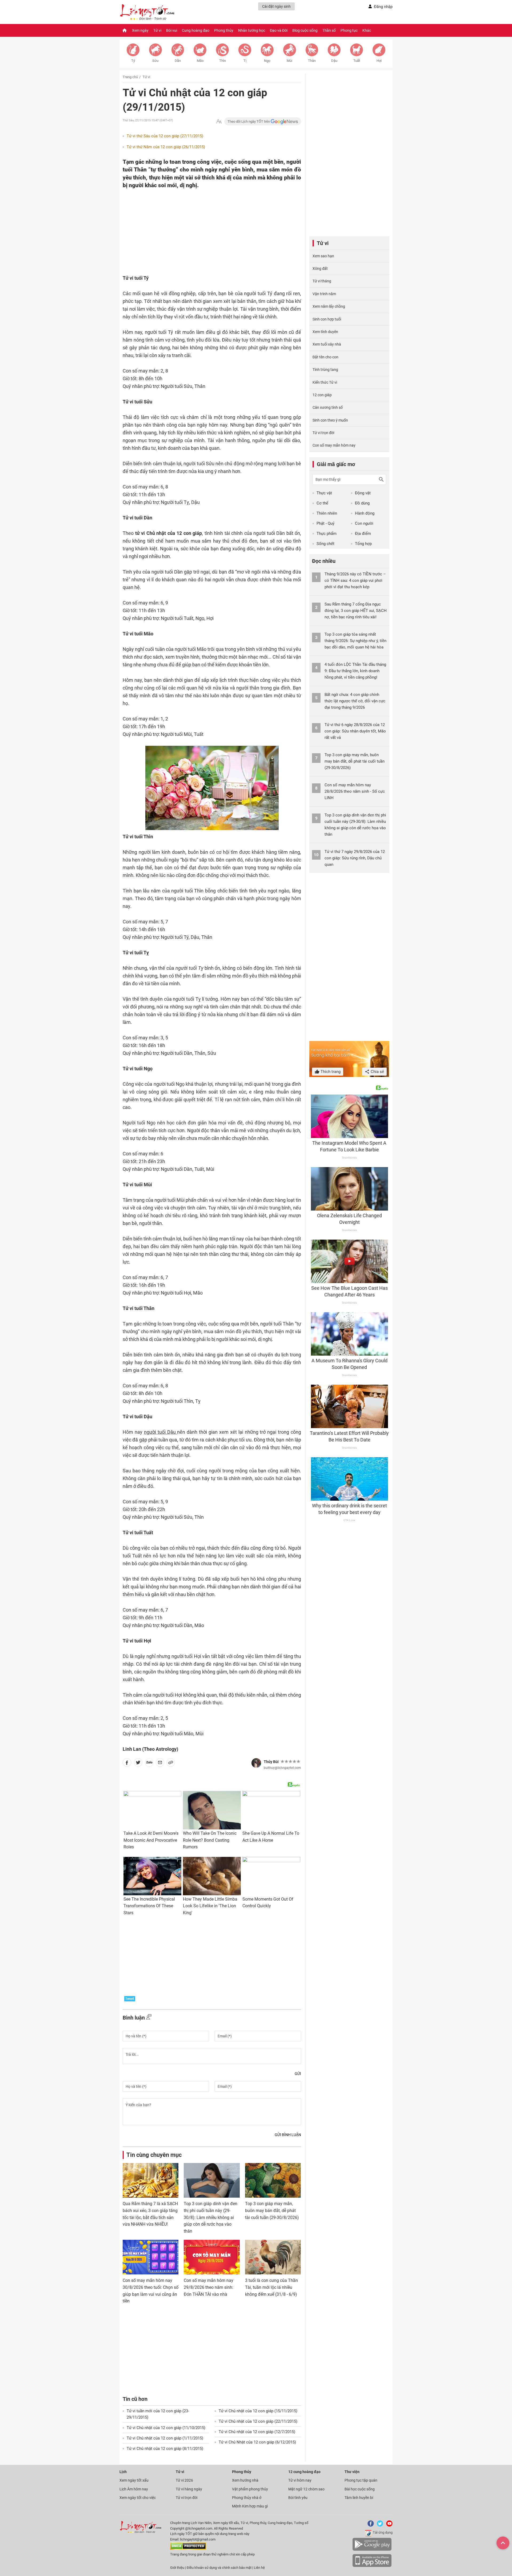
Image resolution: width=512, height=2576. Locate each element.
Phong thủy (224, 30)
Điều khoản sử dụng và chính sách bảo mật (219, 2568)
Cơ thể (322, 503)
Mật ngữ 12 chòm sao (306, 2489)
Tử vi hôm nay (300, 2480)
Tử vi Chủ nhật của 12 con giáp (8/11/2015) (165, 2449)
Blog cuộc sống (305, 30)
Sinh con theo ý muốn (330, 420)
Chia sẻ (377, 1072)
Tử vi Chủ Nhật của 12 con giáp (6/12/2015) (257, 2442)
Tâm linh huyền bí (359, 2498)
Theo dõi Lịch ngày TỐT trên (249, 121)
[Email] (160, 1764)
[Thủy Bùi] (256, 1763)
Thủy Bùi (271, 1762)
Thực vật (324, 493)
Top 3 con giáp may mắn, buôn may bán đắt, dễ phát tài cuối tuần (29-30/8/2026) (272, 2210)
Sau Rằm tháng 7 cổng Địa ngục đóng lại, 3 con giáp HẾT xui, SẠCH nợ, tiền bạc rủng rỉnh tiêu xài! (356, 611)
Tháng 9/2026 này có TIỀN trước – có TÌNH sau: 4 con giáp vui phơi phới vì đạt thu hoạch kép (355, 580)
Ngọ (267, 61)
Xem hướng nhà (245, 2480)
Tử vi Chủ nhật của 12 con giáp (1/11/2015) (165, 2438)
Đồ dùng (362, 503)
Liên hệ (259, 2568)
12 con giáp (322, 395)
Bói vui (172, 30)
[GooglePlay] (372, 2550)
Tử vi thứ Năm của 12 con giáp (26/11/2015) (166, 147)
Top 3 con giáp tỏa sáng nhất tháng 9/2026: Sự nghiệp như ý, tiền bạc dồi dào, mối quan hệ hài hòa (355, 641)
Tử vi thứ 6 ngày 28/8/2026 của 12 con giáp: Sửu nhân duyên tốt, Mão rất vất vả (355, 731)
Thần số (329, 30)
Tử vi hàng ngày (189, 2489)
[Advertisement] (201, 224)
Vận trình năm (324, 294)
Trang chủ (130, 77)
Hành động (365, 513)
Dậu (334, 61)
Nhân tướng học (252, 30)
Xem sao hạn (323, 256)
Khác (367, 30)
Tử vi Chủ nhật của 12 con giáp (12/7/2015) (257, 2432)
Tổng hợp (363, 544)
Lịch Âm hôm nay (134, 2489)
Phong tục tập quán (361, 2480)
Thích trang (330, 1072)
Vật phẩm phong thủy (250, 2489)
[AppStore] (372, 2566)
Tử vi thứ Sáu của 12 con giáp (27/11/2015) (165, 136)
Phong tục (349, 30)
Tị (245, 61)
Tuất (357, 61)
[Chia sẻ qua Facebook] (127, 1764)
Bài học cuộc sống (360, 2489)
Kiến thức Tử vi (325, 382)
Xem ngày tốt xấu (134, 2480)
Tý (133, 61)
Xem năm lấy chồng (329, 306)
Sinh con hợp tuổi (327, 319)
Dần (178, 61)
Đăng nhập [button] (383, 7)
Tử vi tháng (322, 281)
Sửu (155, 61)
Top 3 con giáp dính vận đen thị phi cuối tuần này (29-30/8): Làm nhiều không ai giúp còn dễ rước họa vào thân (211, 2217)
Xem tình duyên (325, 332)
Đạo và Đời (279, 30)
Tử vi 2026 (184, 2480)
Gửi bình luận (288, 2135)
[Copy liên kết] (171, 1764)
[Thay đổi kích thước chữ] (219, 121)
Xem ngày (140, 30)
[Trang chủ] (125, 30)
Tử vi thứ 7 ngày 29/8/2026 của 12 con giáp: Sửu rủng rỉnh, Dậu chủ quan (355, 858)
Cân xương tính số (328, 407)
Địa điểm (363, 534)
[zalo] (149, 1764)
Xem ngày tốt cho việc (138, 2498)
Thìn (223, 61)
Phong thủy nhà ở (247, 2498)
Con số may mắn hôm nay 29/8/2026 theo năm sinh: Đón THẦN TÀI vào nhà (209, 2287)
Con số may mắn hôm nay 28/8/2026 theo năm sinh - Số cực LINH (355, 791)
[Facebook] (370, 2525)
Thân (312, 61)
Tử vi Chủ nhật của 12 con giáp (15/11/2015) (258, 2411)
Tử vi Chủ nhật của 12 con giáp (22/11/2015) (258, 2421)
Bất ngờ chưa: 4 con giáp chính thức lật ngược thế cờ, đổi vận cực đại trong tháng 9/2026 (355, 701)
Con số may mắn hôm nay (334, 445)
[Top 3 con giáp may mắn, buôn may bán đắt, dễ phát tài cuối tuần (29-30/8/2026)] (273, 2180)
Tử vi (157, 30)
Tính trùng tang (325, 370)
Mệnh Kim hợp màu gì (250, 2506)
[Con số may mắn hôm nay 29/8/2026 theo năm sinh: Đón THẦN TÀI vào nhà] (212, 2257)
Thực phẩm (327, 534)
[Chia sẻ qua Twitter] (138, 1764)
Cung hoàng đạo (196, 30)
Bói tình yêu (298, 2498)
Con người (364, 523)
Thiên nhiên (327, 513)
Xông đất (320, 269)
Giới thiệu (177, 2568)
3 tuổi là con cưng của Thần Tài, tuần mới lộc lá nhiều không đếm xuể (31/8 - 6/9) (271, 2287)
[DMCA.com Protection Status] (188, 2549)
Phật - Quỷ (325, 523)
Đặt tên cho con (325, 357)
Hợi (379, 61)
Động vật (363, 493)
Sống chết (325, 544)
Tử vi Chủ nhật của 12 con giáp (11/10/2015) (166, 2428)
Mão (200, 61)
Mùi (289, 61)
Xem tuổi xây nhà (327, 344)
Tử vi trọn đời (323, 433)
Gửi (298, 2074)
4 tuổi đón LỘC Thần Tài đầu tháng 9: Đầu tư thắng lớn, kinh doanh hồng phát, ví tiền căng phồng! (355, 671)
